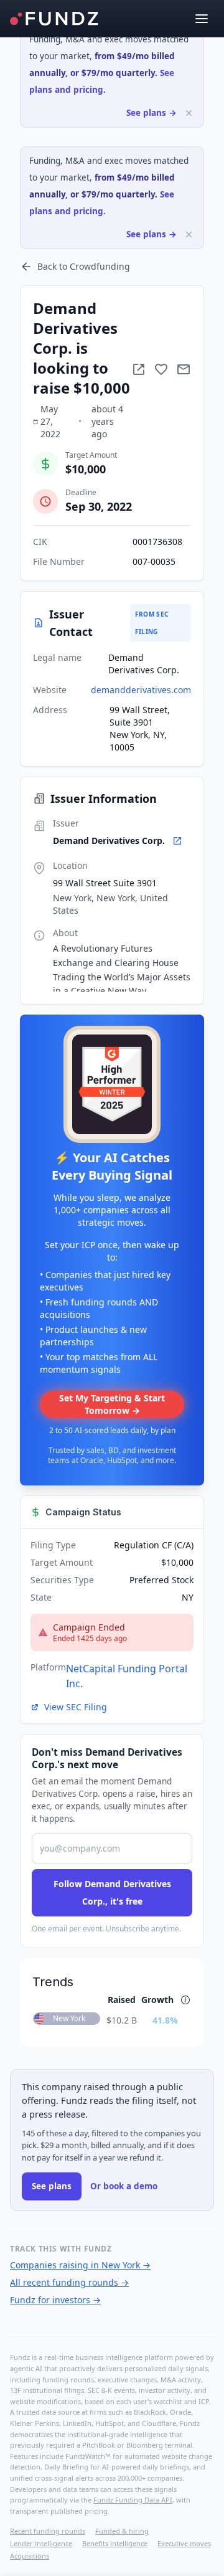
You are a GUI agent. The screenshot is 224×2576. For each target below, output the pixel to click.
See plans (52, 2186)
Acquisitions (30, 2556)
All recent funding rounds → (69, 2282)
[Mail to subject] (184, 369)
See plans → (152, 113)
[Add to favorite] (161, 369)
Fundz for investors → (55, 2300)
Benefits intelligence (115, 2543)
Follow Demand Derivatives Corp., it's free (112, 1892)
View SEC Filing (76, 1707)
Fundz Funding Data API (133, 2500)
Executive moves (184, 2543)
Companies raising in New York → (80, 2265)
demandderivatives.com (141, 690)
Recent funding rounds (48, 2531)
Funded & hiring (122, 2531)
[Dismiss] (189, 113)
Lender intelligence (41, 2543)
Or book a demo (124, 2186)
